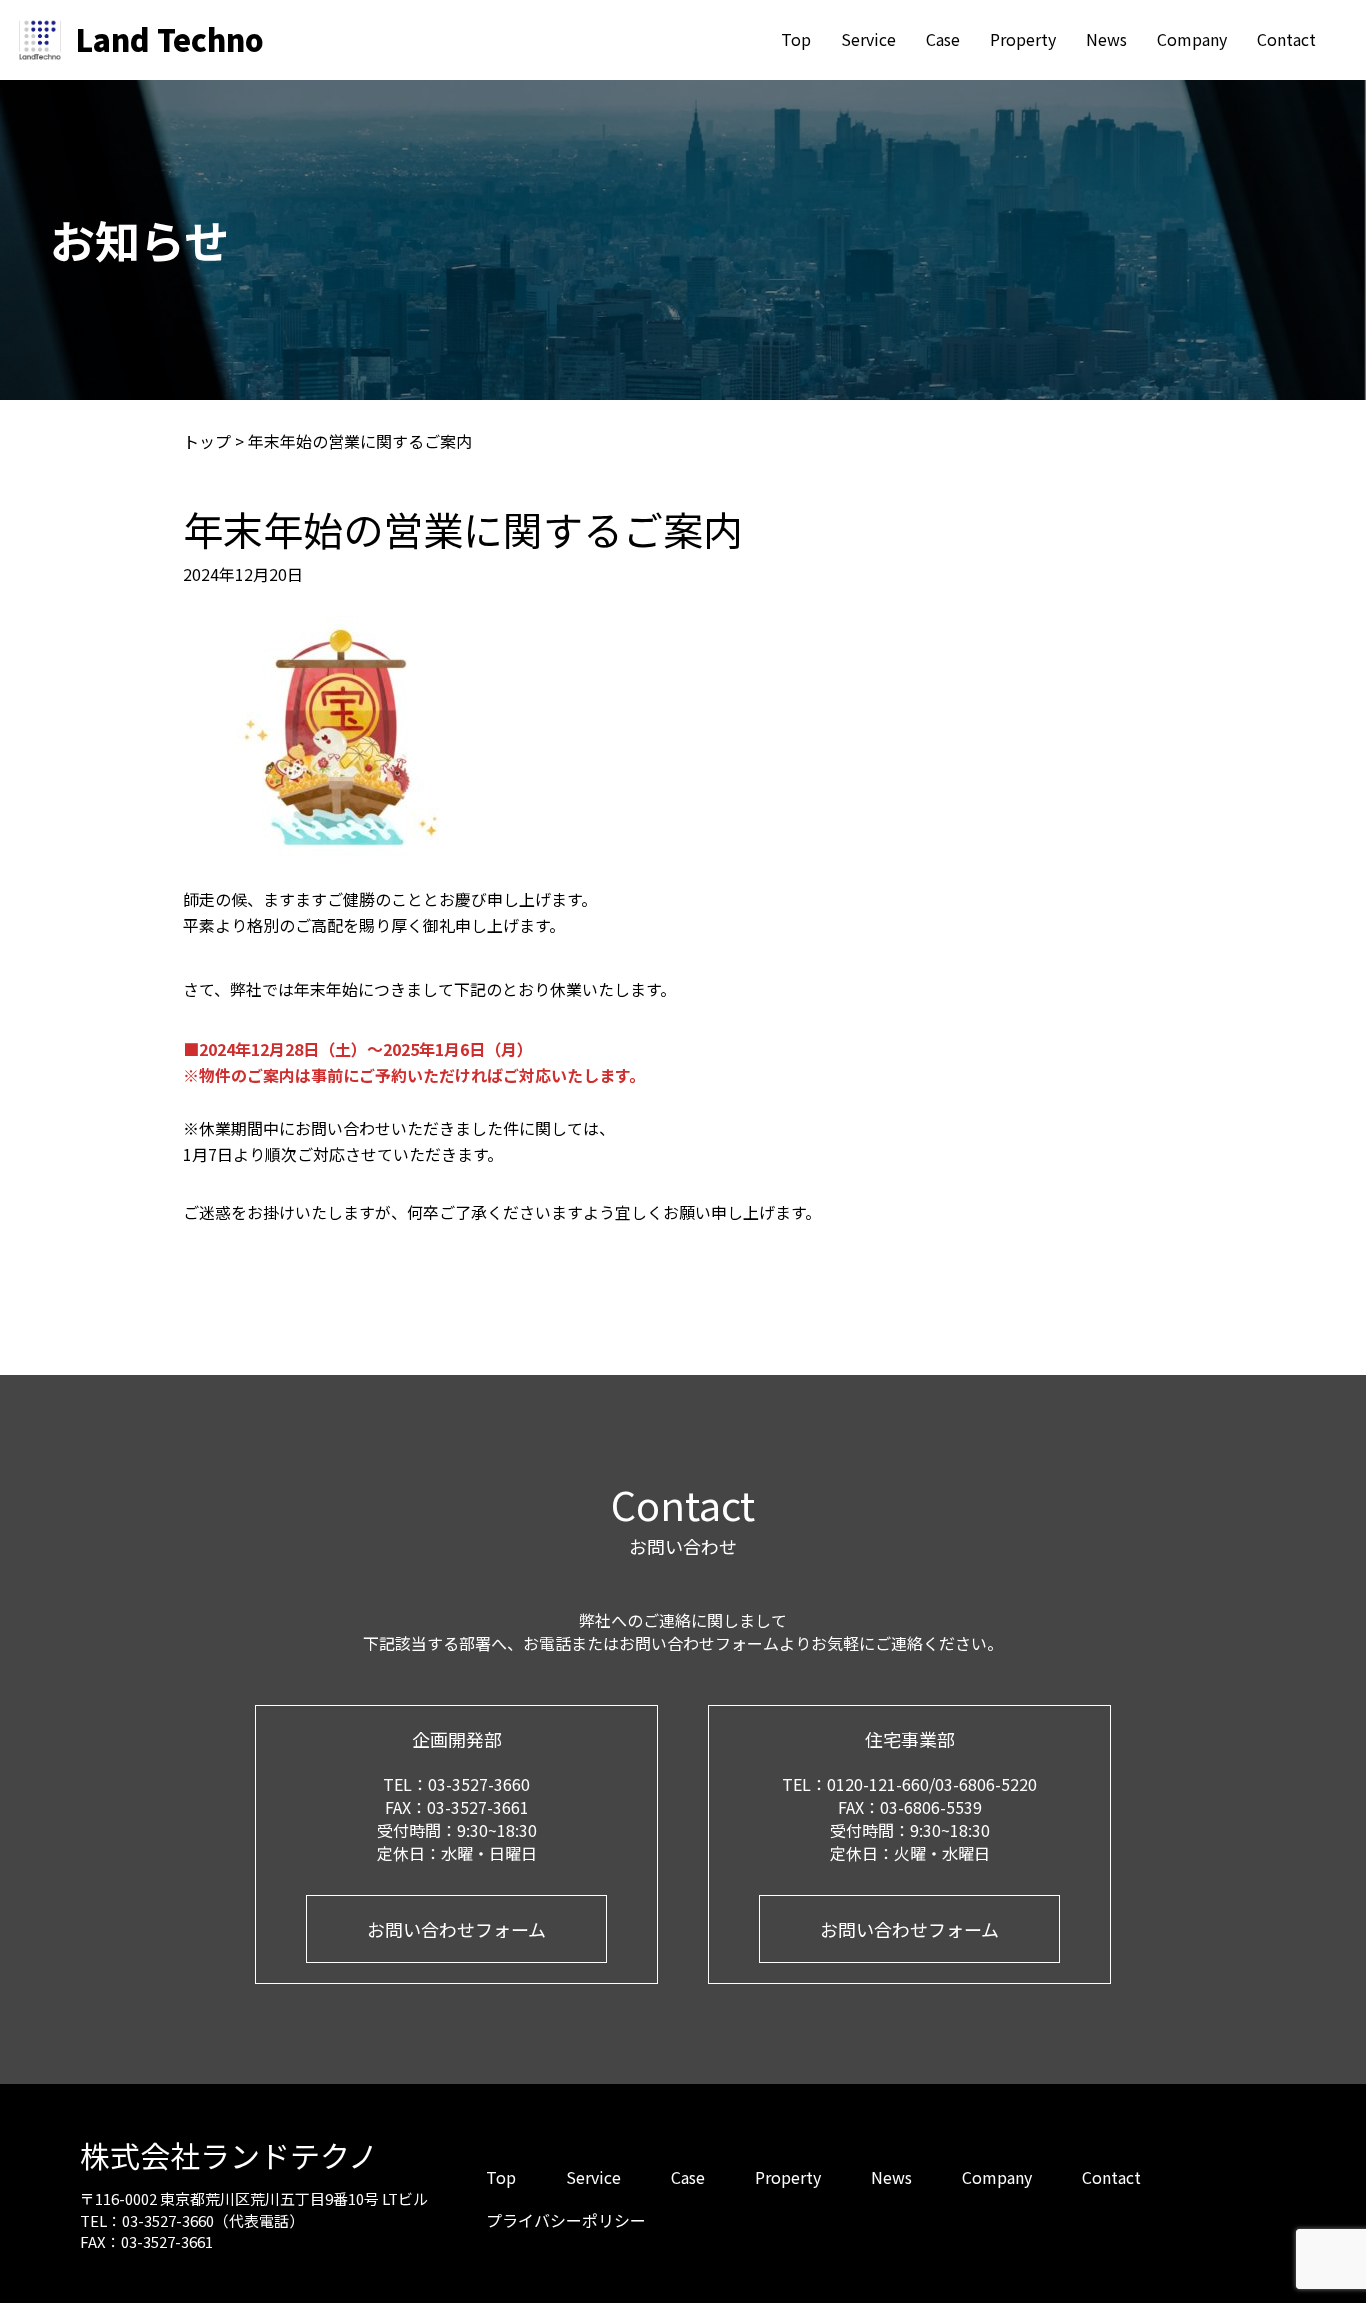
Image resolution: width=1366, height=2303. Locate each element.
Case (943, 39)
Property (1023, 39)
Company (1192, 39)
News (1106, 39)
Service (868, 39)
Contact (1286, 39)
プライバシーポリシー (566, 2220)
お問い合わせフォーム (456, 1929)
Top (796, 39)
